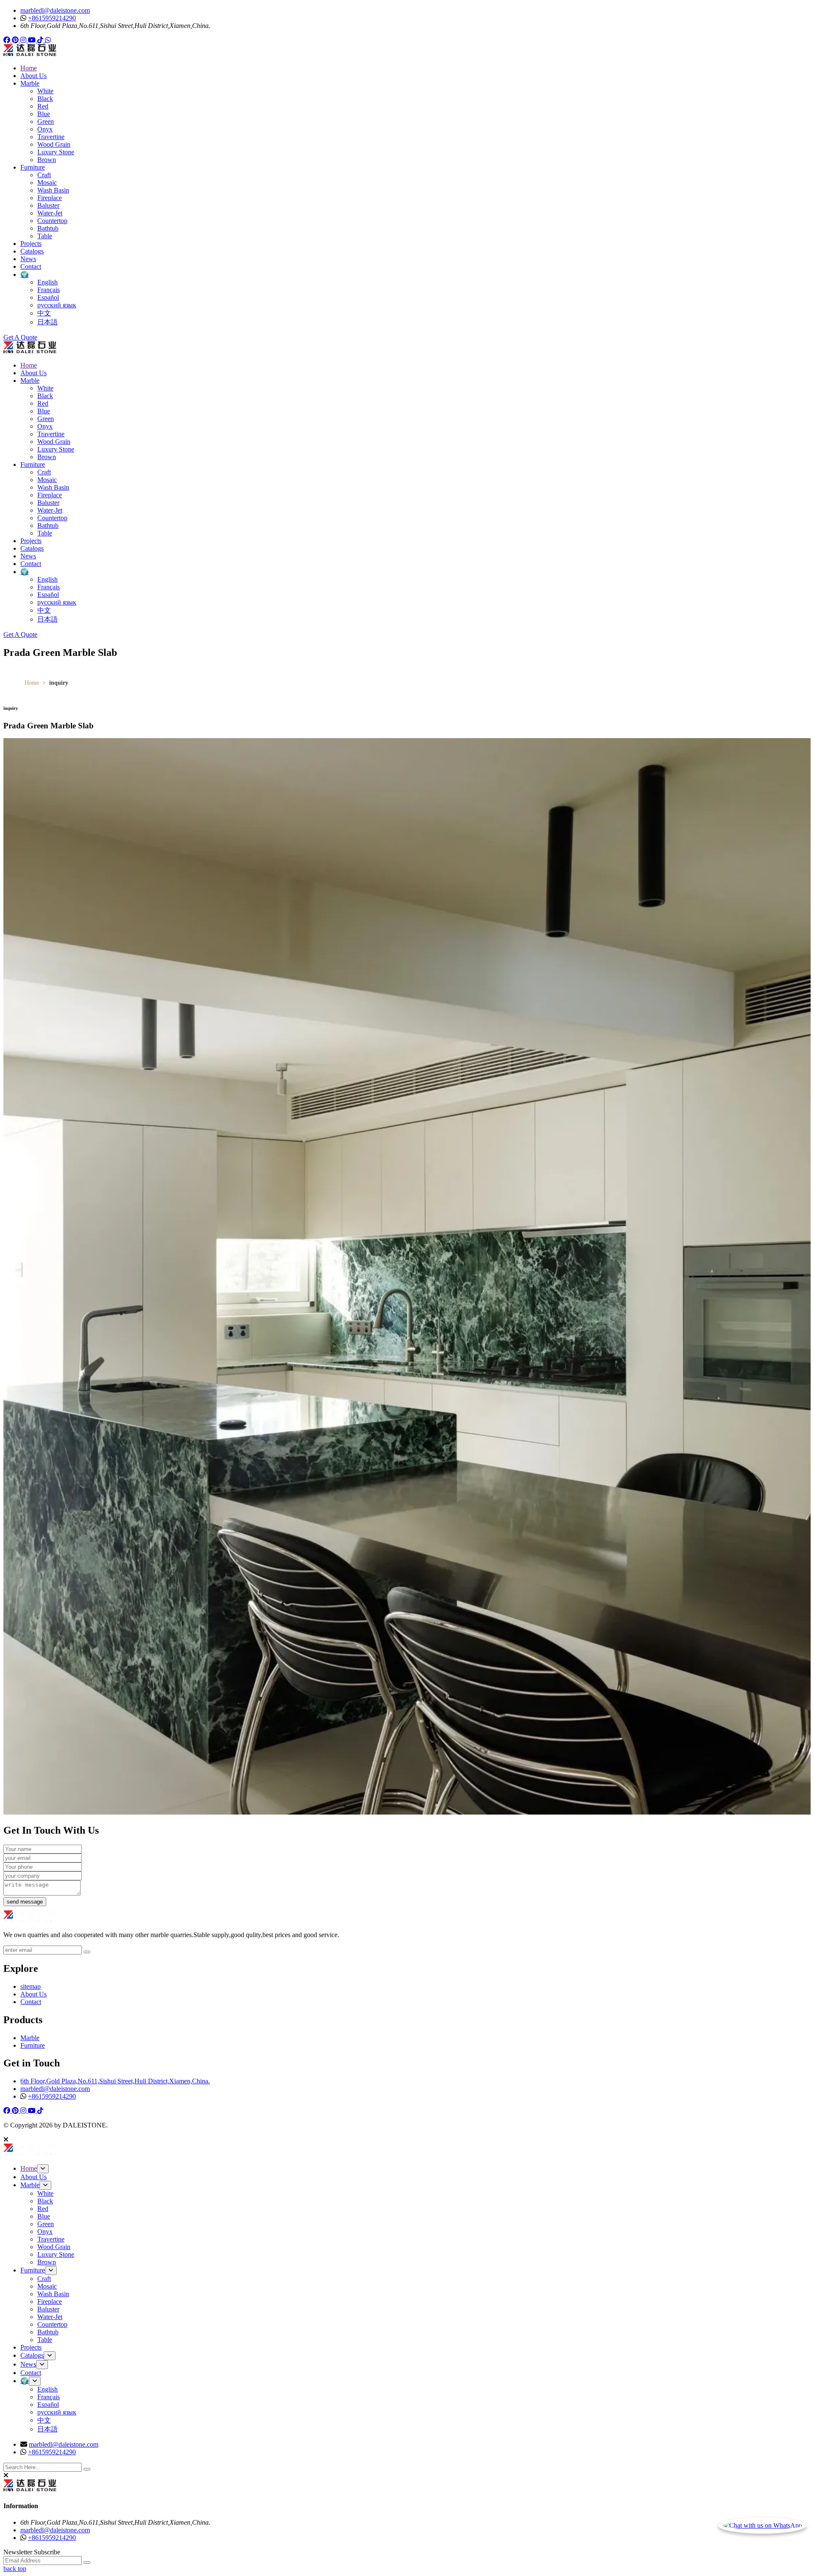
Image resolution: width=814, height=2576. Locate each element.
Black (45, 99)
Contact (31, 266)
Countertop (52, 221)
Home (29, 68)
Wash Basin (53, 190)
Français (49, 290)
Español (48, 297)
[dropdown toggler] (43, 2169)
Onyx (45, 129)
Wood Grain (54, 144)
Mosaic (47, 183)
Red (43, 106)
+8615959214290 (52, 18)
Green (46, 121)
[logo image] (30, 2154)
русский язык (57, 305)
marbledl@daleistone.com (55, 10)
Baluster (48, 205)
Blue (44, 114)
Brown (47, 160)
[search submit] (87, 2469)
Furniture (33, 167)
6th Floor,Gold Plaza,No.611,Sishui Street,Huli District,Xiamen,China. (115, 2081)
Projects (31, 244)
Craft (44, 175)
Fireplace (50, 198)
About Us (33, 76)
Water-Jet (50, 213)
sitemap (31, 1986)
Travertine (51, 137)
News (28, 259)
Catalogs (32, 251)
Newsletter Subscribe (32, 2552)
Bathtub (48, 228)
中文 (44, 313)
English (47, 282)
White (45, 91)
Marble (30, 83)
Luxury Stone (56, 152)
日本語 (47, 322)
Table (45, 236)
